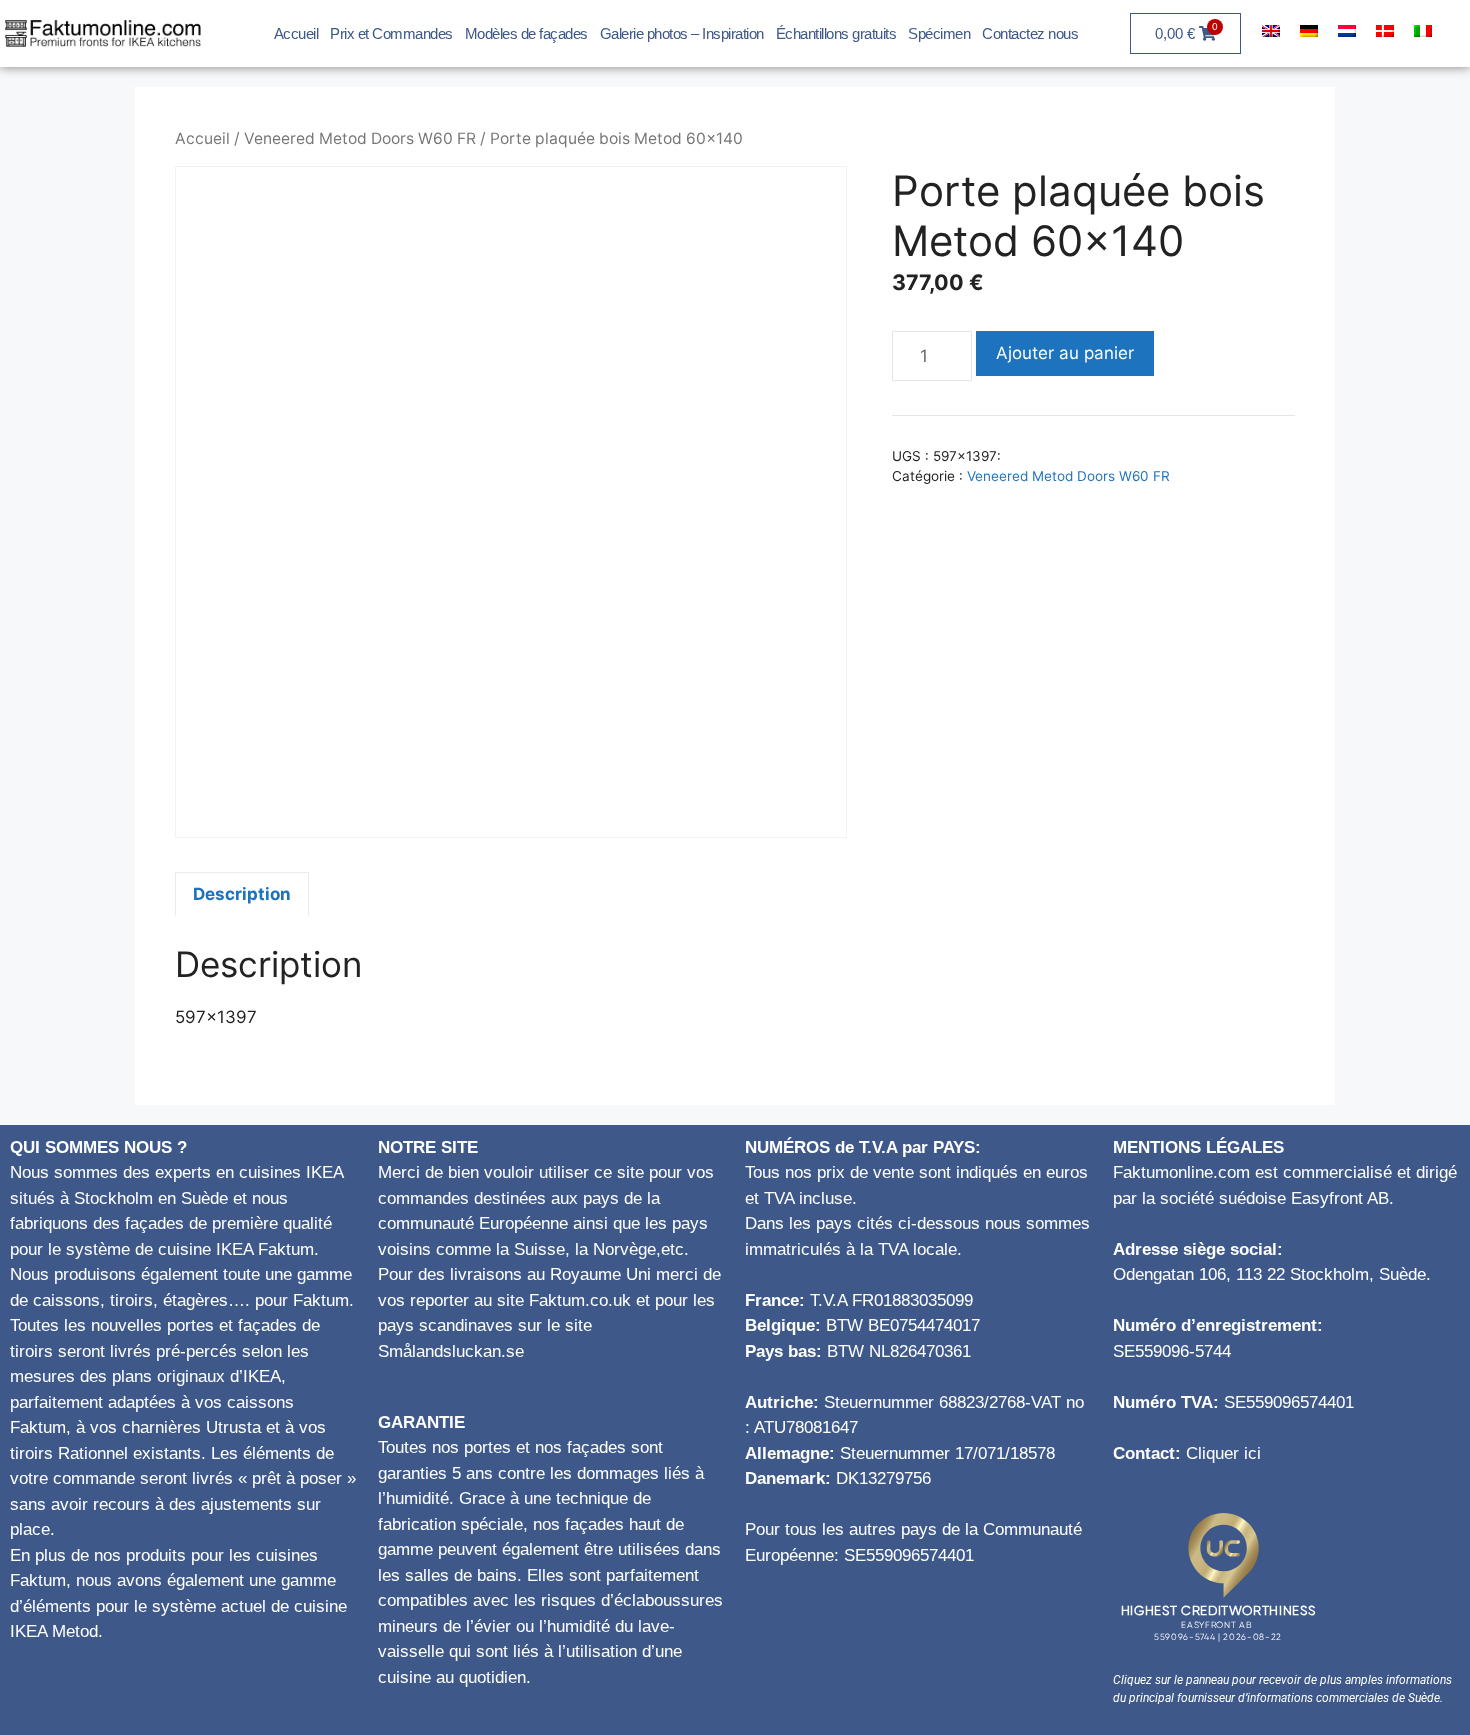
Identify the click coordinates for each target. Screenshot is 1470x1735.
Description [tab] (242, 894)
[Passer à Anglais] (1271, 31)
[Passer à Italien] (1423, 31)
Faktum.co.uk (580, 1300)
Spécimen (939, 33)
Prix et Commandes (391, 33)
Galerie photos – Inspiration (682, 33)
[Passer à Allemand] (1309, 31)
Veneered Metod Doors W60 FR (360, 138)
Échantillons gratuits (836, 33)
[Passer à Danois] (1385, 31)
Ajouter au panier (1065, 353)
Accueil (296, 33)
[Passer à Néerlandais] (1347, 31)
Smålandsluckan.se (451, 1351)
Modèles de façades (526, 33)
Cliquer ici (1223, 1453)
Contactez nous (1030, 33)
